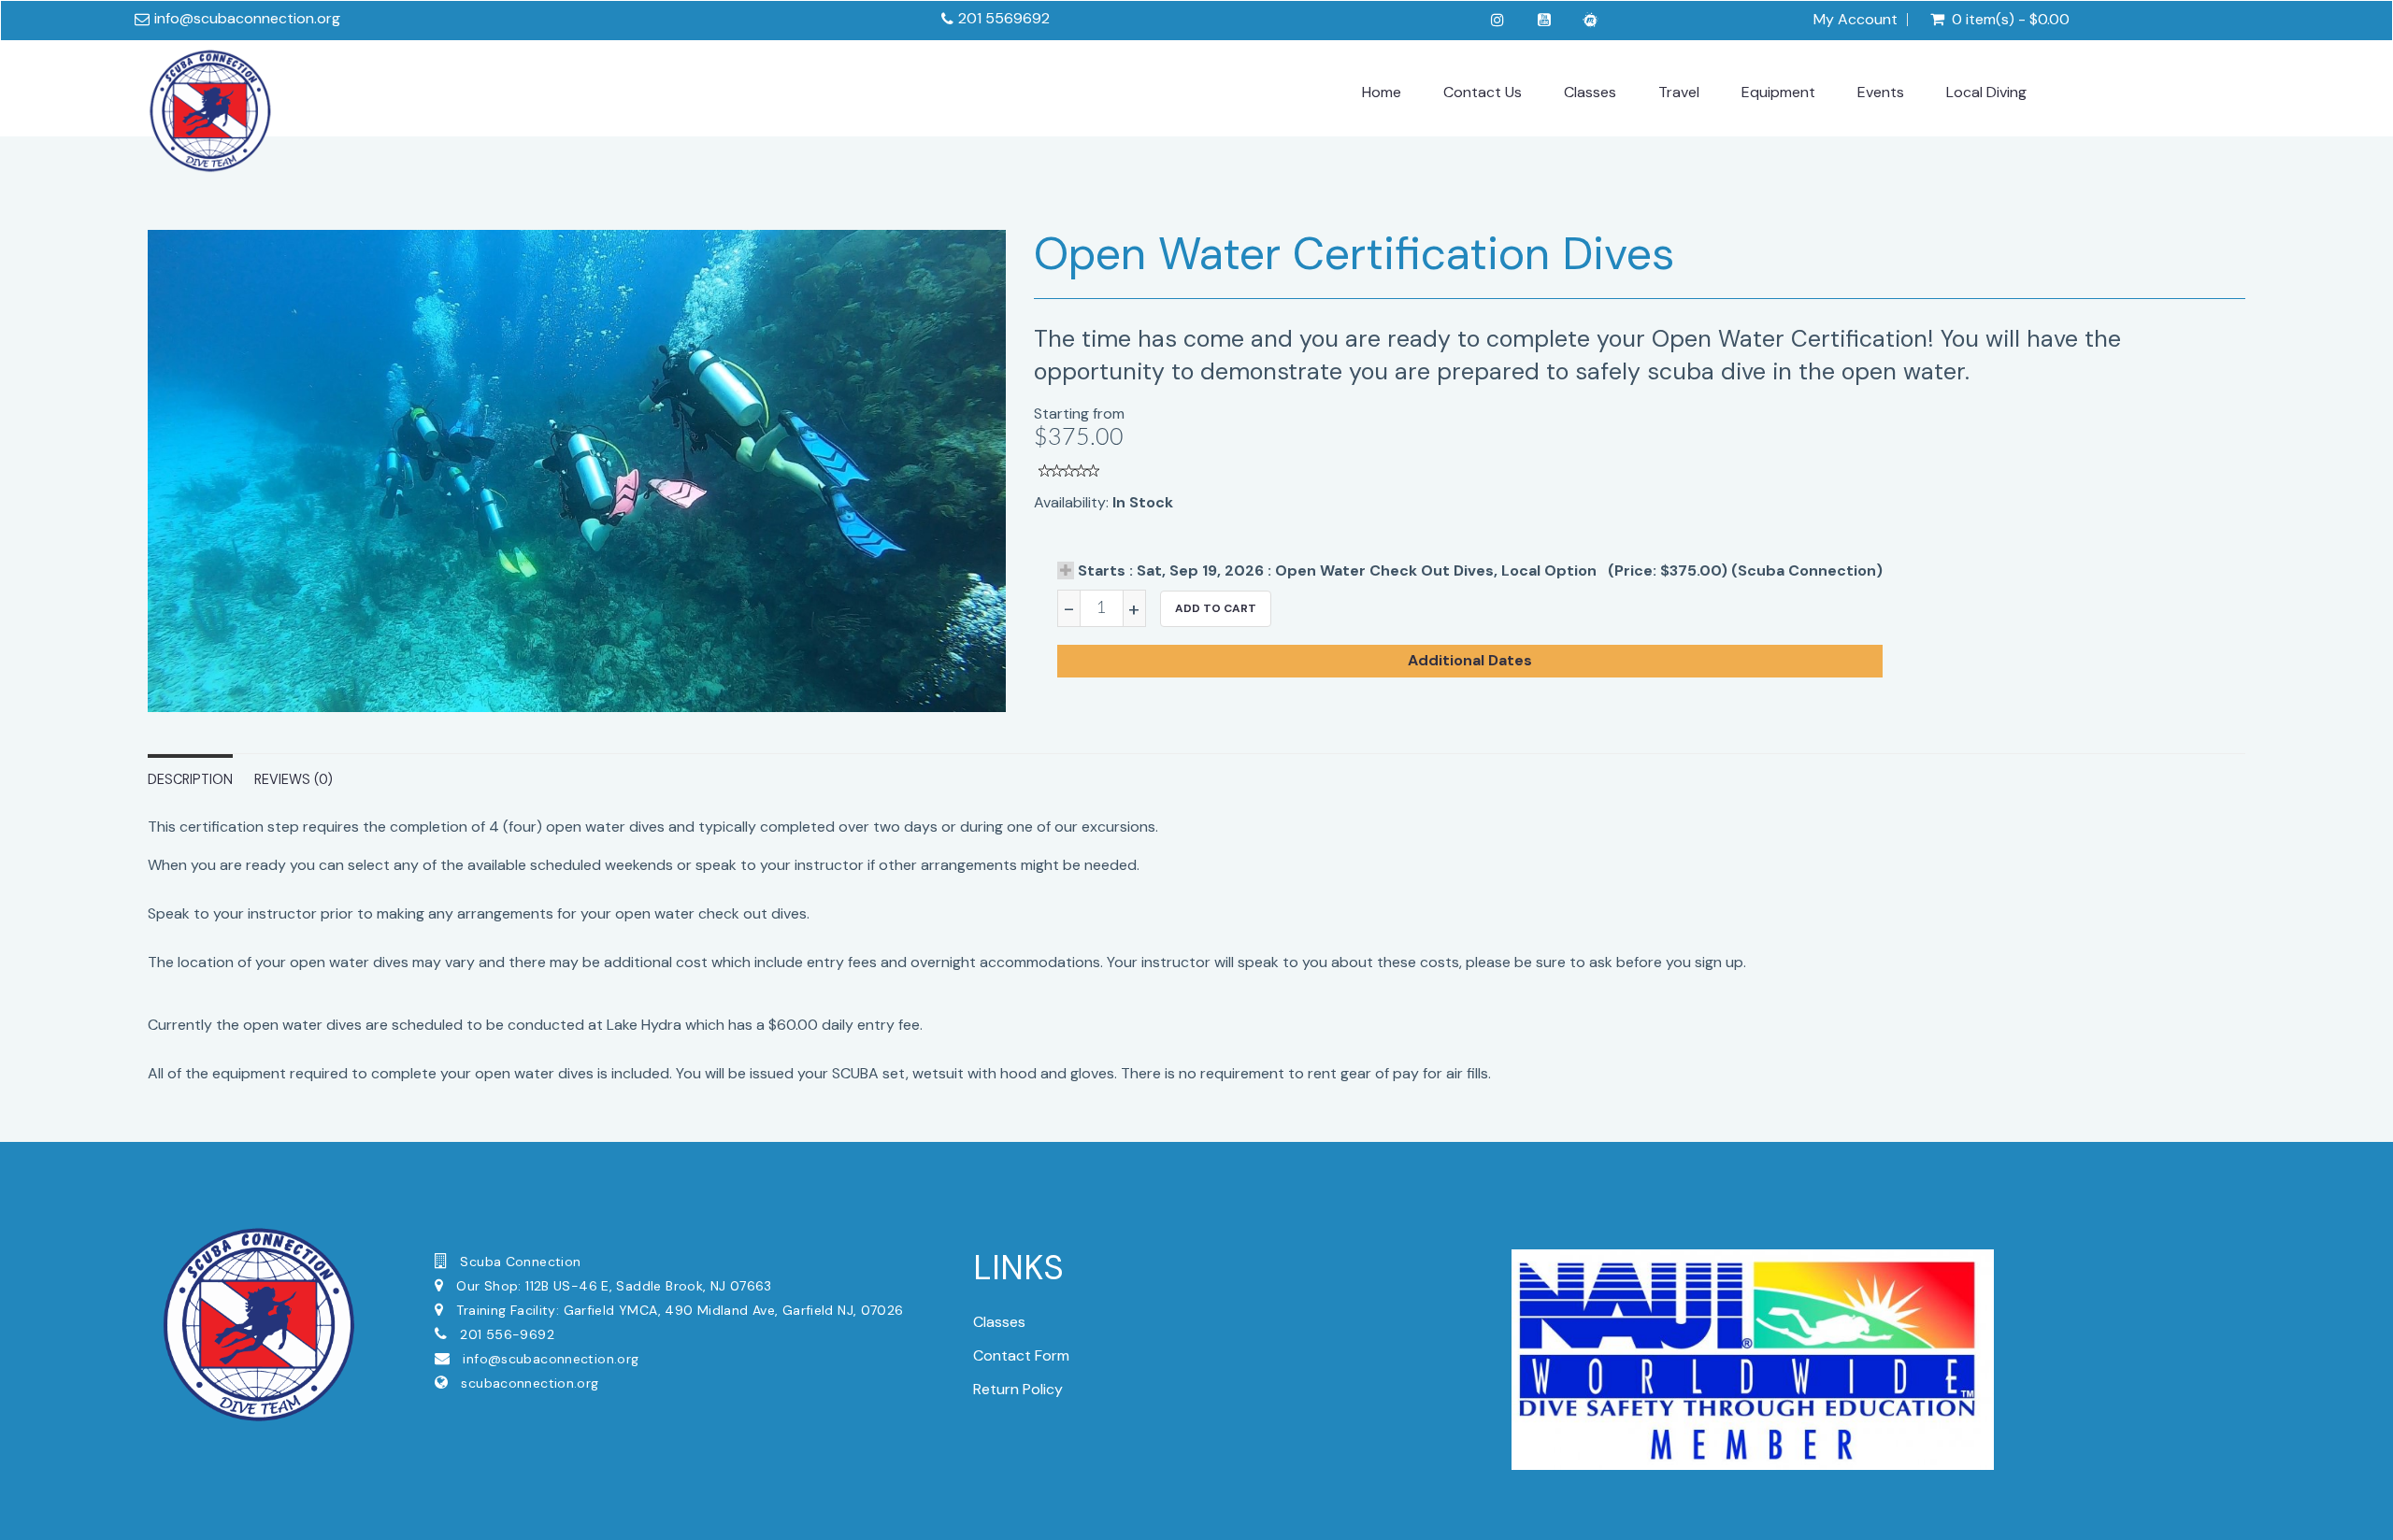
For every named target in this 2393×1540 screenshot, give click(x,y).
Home (1382, 92)
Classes (1590, 92)
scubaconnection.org (530, 1383)
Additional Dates (1470, 660)
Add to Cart (1216, 608)
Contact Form (1021, 1355)
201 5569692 (1004, 18)
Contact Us (1483, 92)
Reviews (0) (294, 779)
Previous (106, 488)
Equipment (1778, 92)
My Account (1856, 20)
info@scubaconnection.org (247, 18)
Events (1881, 92)
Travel (1679, 92)
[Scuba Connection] (211, 107)
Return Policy (1018, 1389)
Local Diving (1986, 92)
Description (190, 779)
